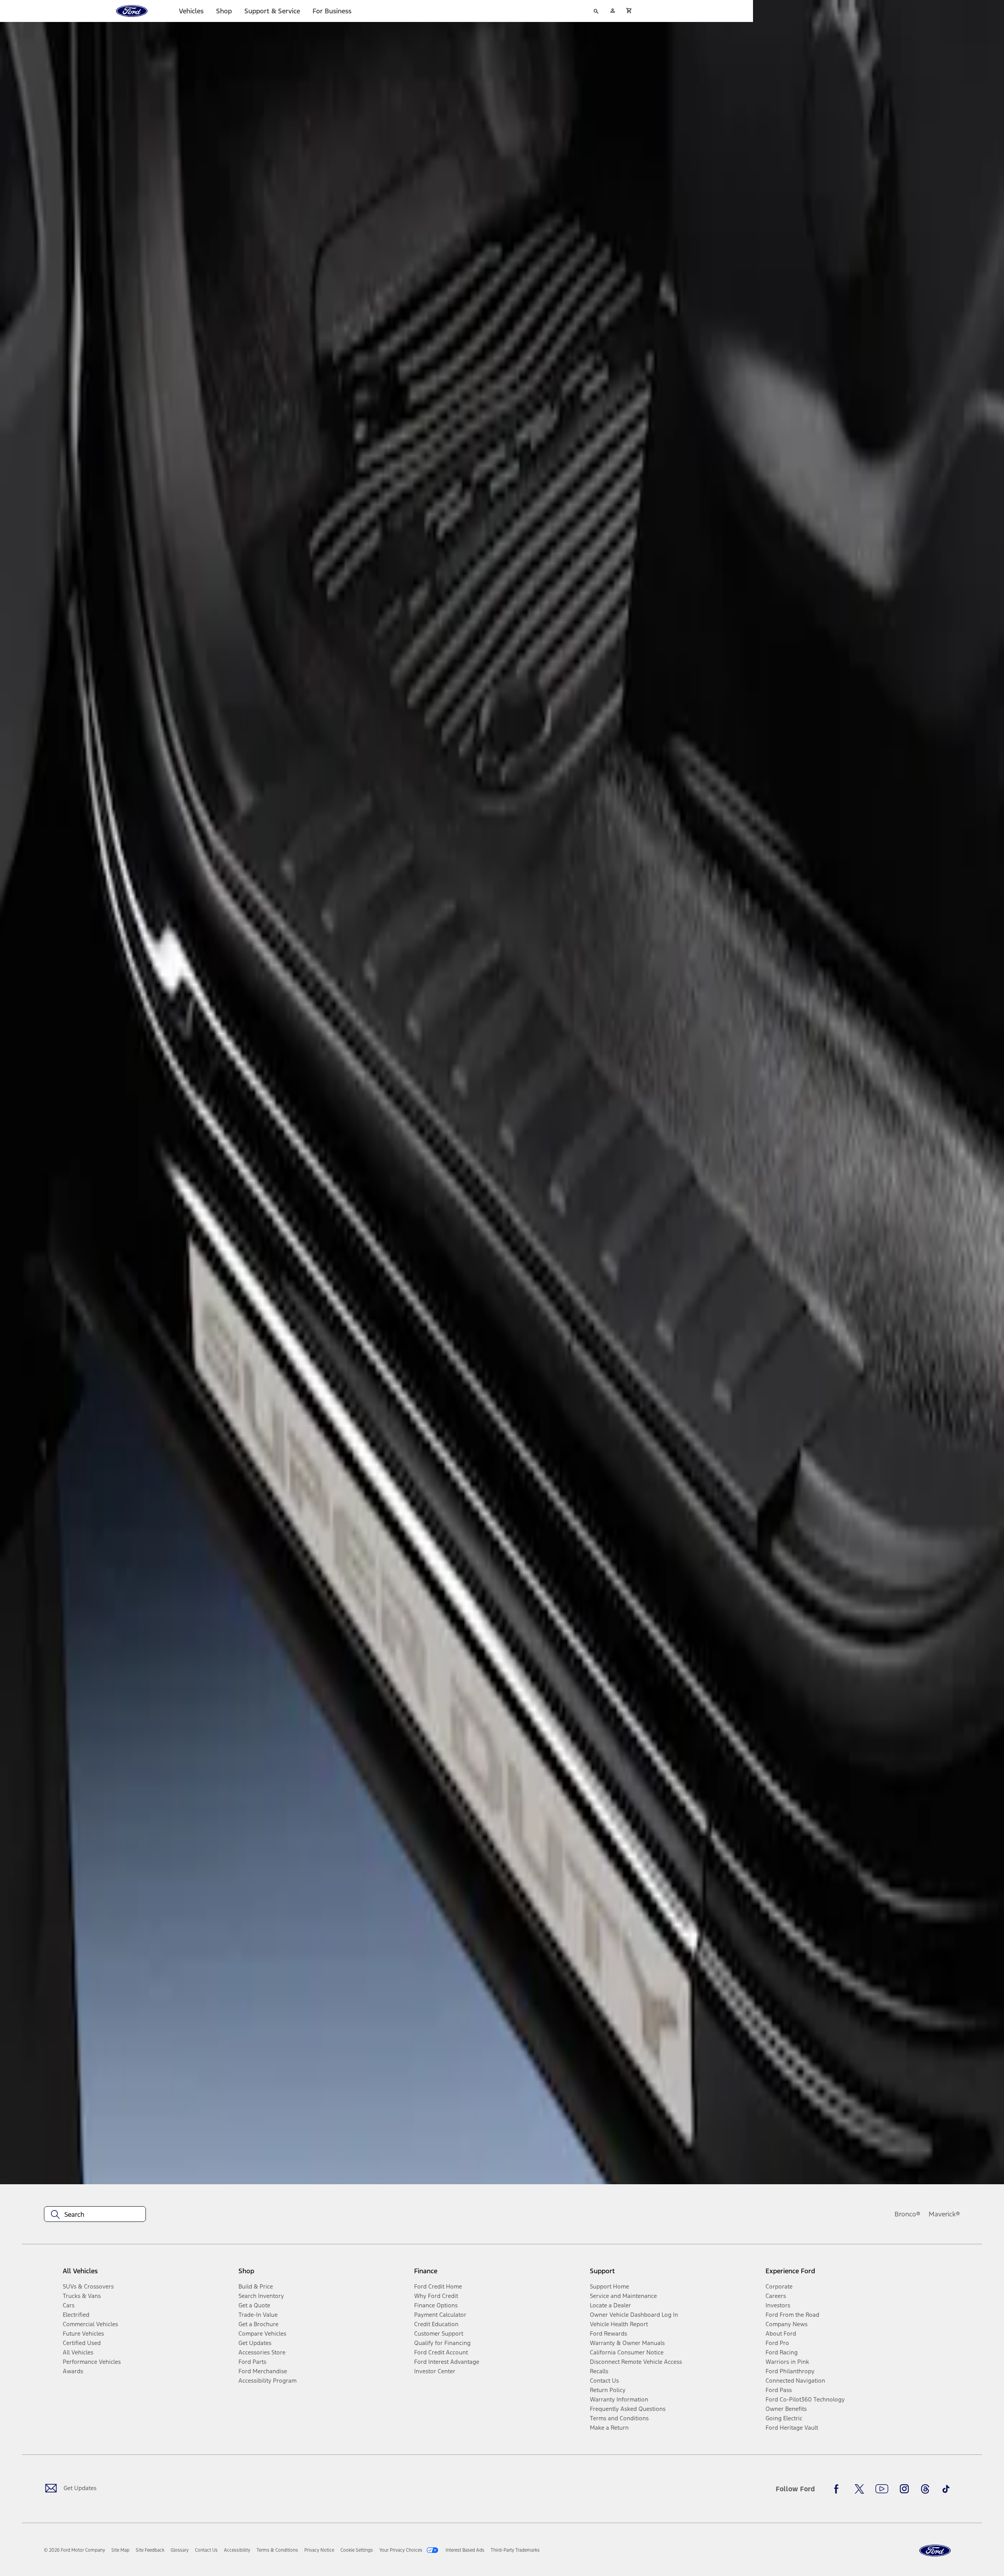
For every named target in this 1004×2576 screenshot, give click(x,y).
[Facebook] (838, 2489)
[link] (120, 2550)
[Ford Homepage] (935, 2551)
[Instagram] (904, 2489)
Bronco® (908, 2214)
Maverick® (944, 2214)
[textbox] (95, 2214)
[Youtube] (882, 2489)
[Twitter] (859, 2489)
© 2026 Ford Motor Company (75, 2550)
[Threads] (925, 2489)
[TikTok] (946, 2489)
